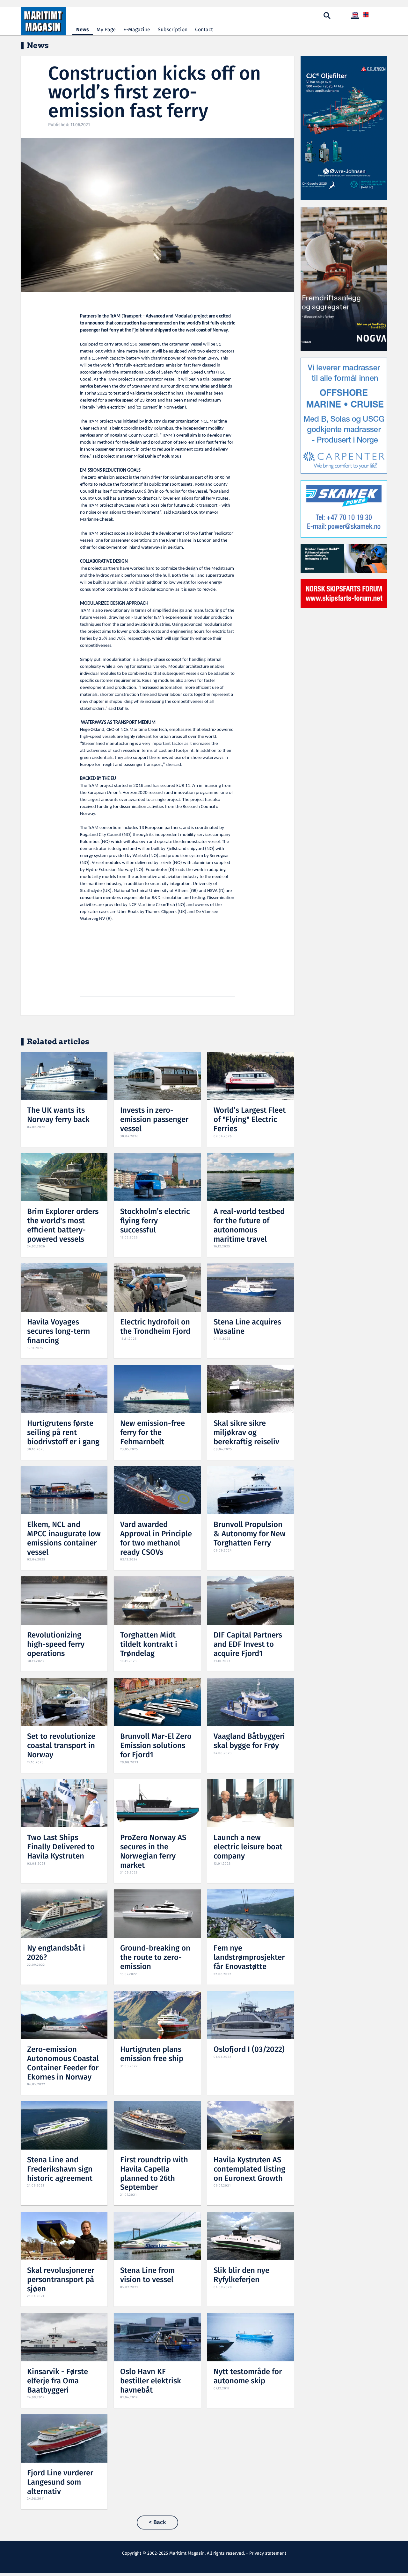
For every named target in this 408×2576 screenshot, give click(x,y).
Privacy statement (268, 2553)
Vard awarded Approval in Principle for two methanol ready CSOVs (156, 1539)
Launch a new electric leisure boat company (248, 1847)
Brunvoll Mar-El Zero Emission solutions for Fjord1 (156, 1746)
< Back (157, 2522)
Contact (204, 30)
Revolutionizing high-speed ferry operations (56, 1645)
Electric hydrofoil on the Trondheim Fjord (155, 1327)
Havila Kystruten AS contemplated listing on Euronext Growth (249, 2169)
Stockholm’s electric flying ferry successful (155, 1221)
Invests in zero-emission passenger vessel (154, 1120)
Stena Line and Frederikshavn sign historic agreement (60, 2169)
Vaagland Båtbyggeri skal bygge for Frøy (249, 1741)
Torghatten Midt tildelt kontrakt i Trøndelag (149, 1645)
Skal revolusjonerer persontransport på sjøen (61, 2280)
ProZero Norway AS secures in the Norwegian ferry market (153, 1852)
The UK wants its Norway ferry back (58, 1115)
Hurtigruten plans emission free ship (152, 2054)
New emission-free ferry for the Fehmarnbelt (153, 1433)
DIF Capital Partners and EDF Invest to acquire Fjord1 (248, 1645)
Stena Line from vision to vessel (147, 2275)
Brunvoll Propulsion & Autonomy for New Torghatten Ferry (250, 1534)
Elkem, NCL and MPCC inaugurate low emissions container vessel (64, 1539)
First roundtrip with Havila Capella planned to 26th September (154, 2174)
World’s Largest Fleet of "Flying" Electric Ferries (250, 1120)
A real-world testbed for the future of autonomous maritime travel (249, 1226)
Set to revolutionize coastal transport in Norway (61, 1746)
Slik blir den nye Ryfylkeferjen (241, 2275)
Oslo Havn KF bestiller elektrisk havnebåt (151, 2381)
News (83, 30)
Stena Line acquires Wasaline (247, 1327)
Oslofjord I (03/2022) (249, 2050)
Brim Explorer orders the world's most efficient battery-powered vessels (63, 1226)
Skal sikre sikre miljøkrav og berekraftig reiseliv (246, 1433)
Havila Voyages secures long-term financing (58, 1332)
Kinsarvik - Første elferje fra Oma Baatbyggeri (58, 2381)
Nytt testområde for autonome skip (248, 2377)
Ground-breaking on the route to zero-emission (155, 1958)
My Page (106, 30)
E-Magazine (137, 30)
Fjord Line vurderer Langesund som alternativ (60, 2483)
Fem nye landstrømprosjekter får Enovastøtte (249, 1958)
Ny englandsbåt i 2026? (56, 1953)
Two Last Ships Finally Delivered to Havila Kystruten (61, 1847)
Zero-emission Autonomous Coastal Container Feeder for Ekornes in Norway (63, 2063)
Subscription (173, 30)
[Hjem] (43, 21)
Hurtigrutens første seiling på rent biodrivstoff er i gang (63, 1433)
